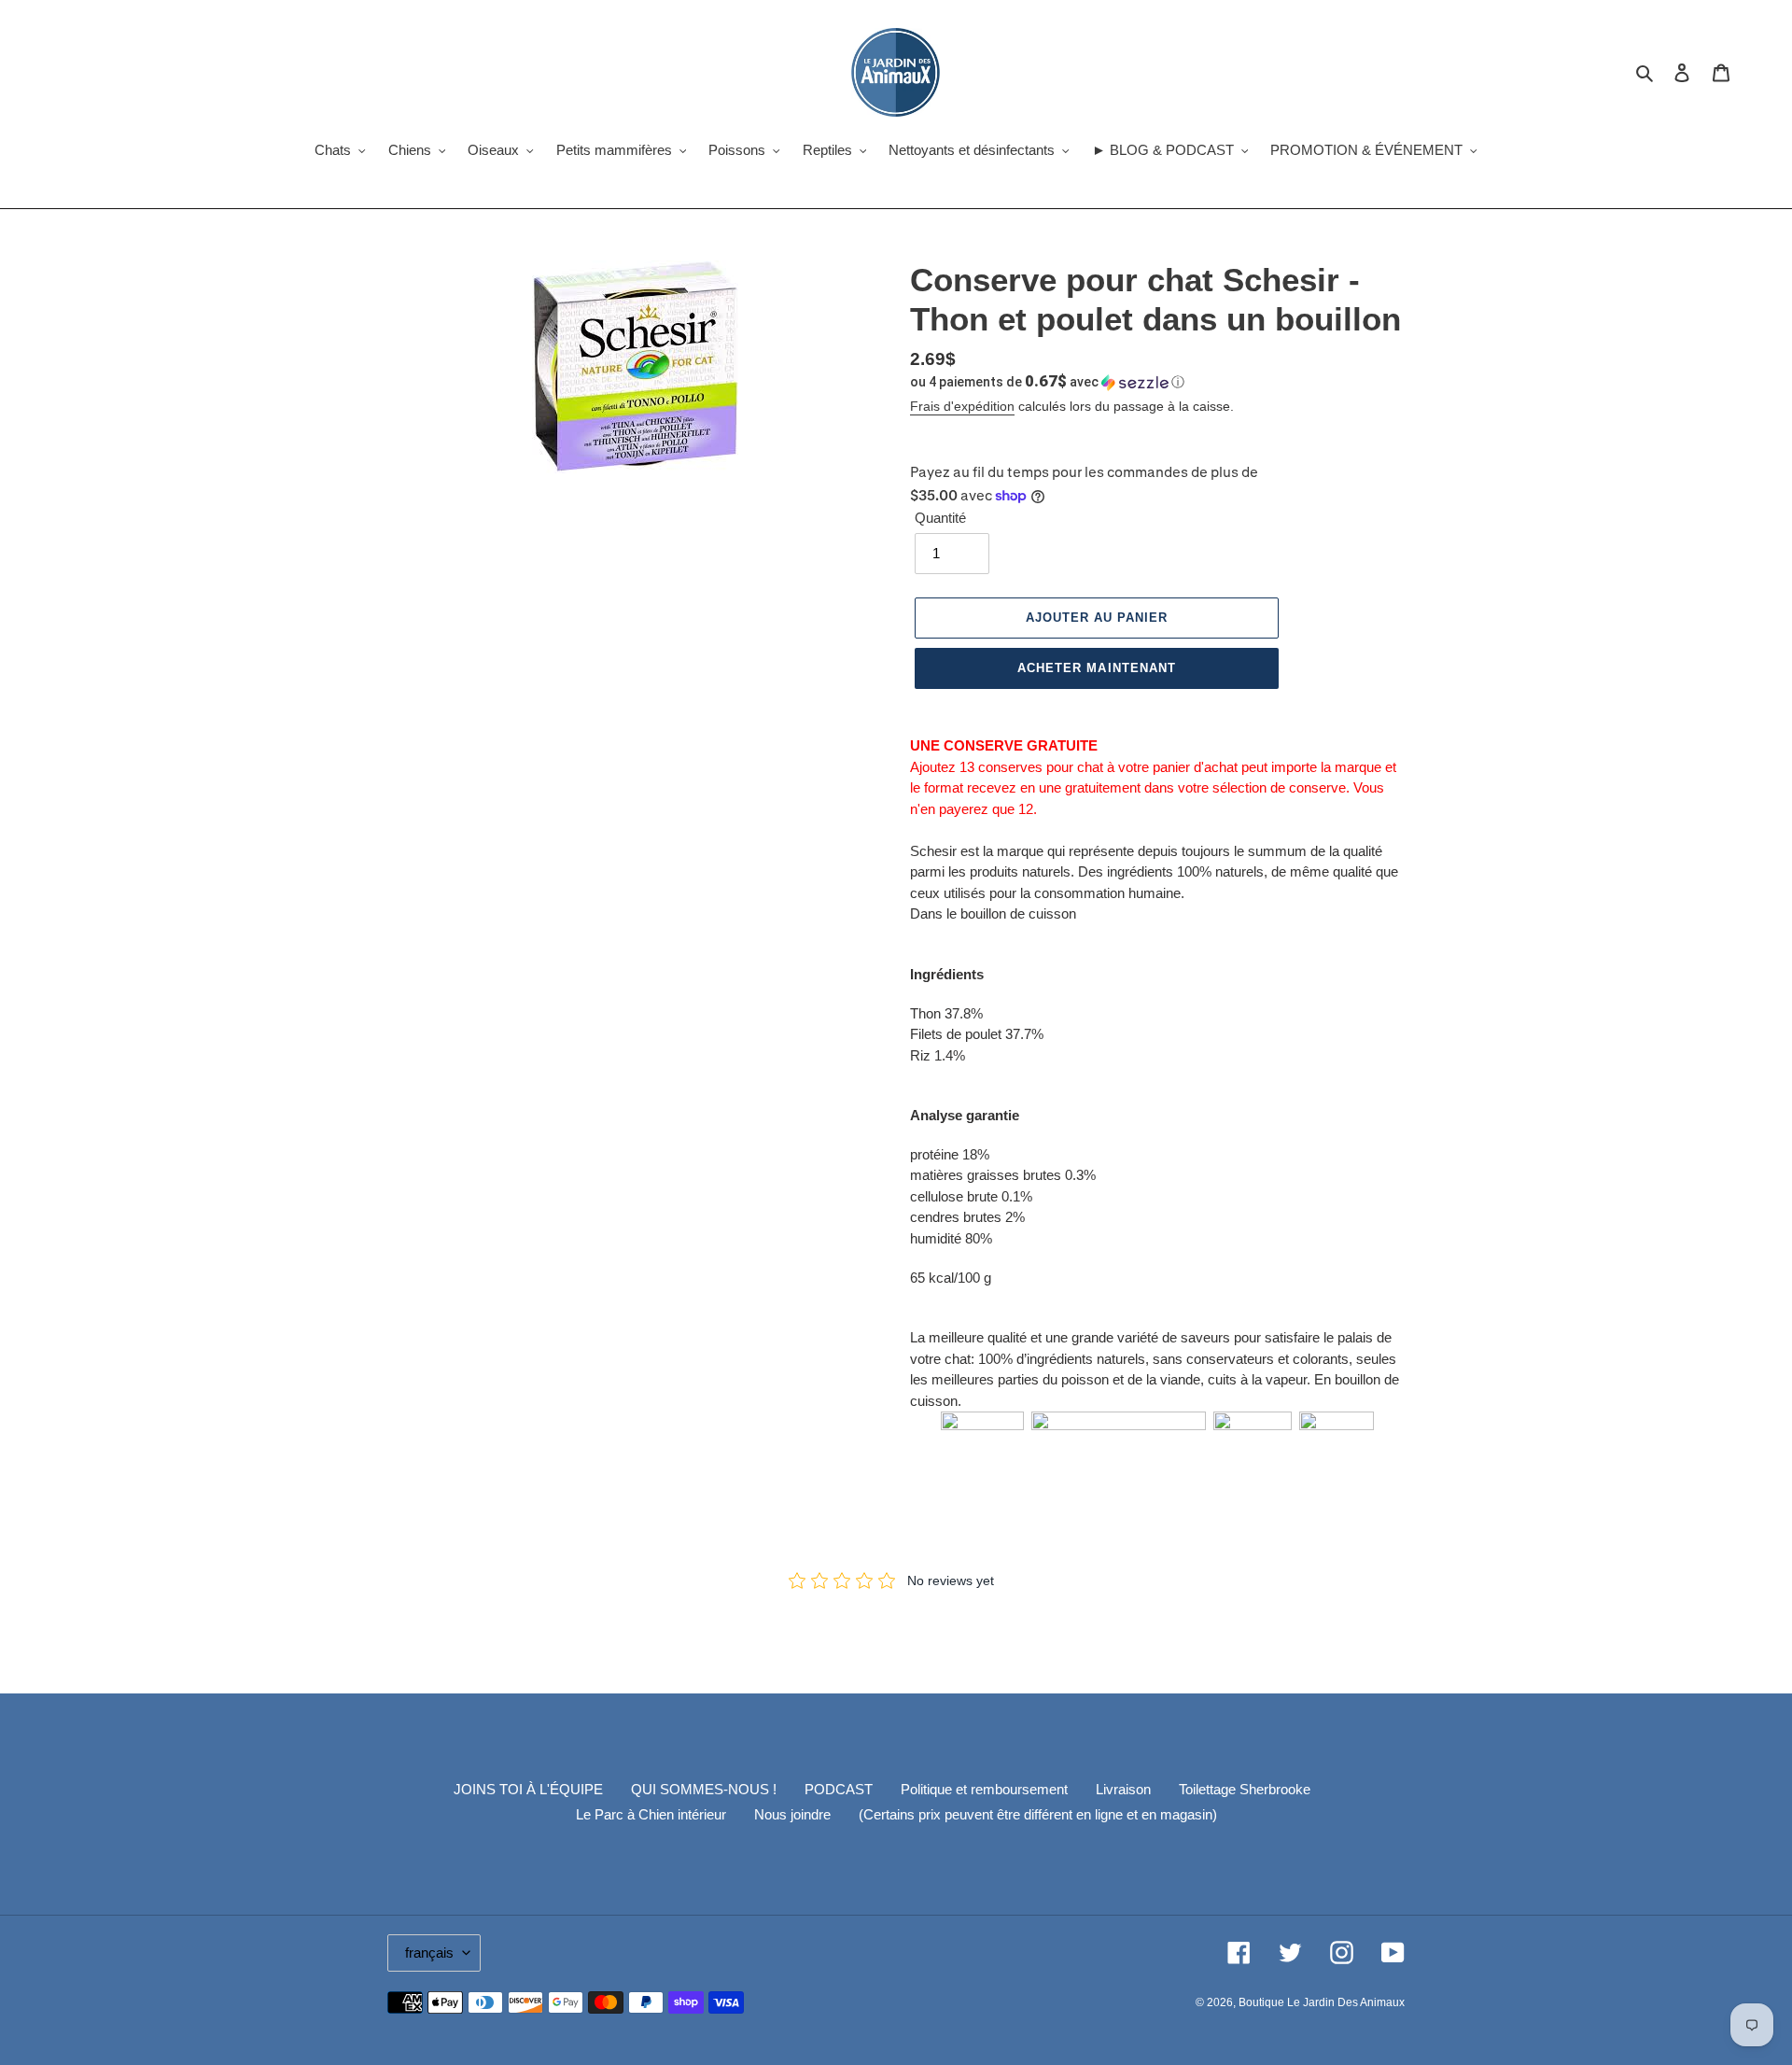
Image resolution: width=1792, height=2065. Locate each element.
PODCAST (839, 1789)
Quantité (940, 518)
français (429, 1953)
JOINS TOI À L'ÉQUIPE (528, 1789)
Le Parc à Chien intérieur (651, 1814)
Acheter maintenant (1097, 668)
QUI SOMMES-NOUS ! (704, 1789)
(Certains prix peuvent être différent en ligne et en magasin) (1038, 1814)
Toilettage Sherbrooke (1245, 1789)
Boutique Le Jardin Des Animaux (1322, 2002)
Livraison (1123, 1789)
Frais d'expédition (962, 406)
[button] (1047, 382)
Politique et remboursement (984, 1789)
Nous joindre (792, 1814)
